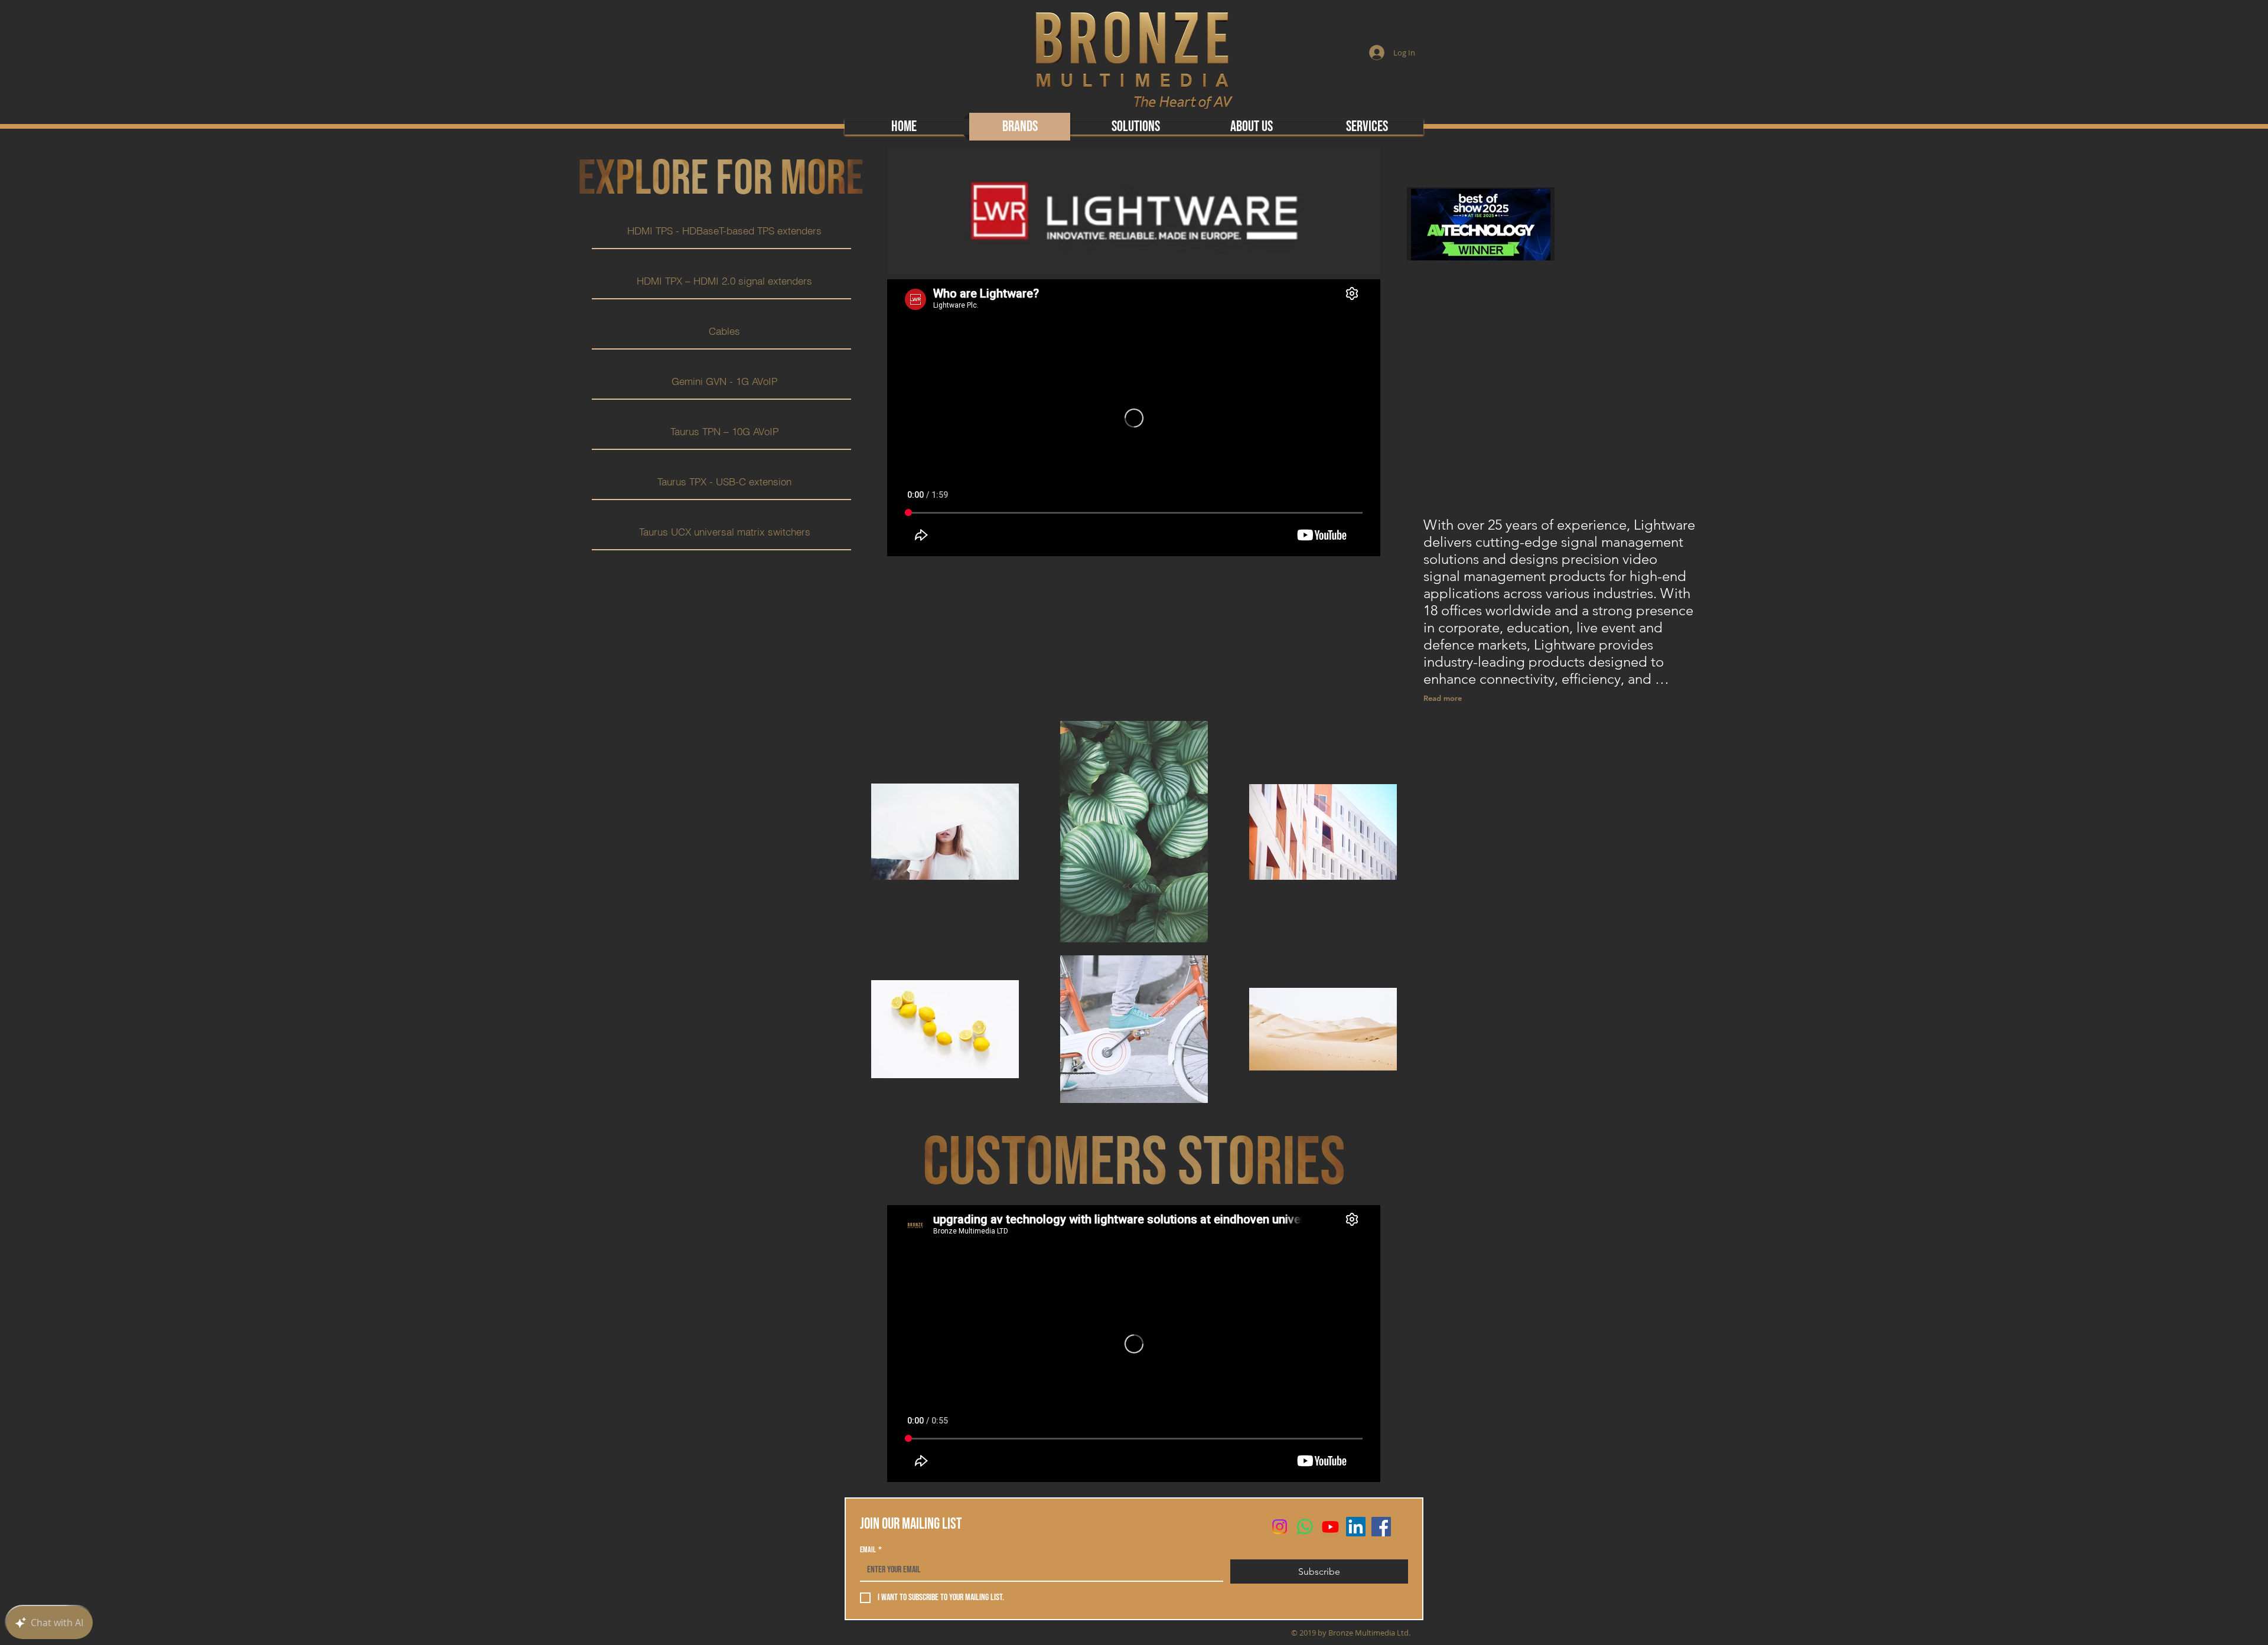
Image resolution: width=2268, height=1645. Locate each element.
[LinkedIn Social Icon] (1356, 1527)
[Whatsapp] (1305, 1527)
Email (871, 1550)
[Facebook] (1381, 1527)
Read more (1443, 698)
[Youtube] (1330, 1527)
